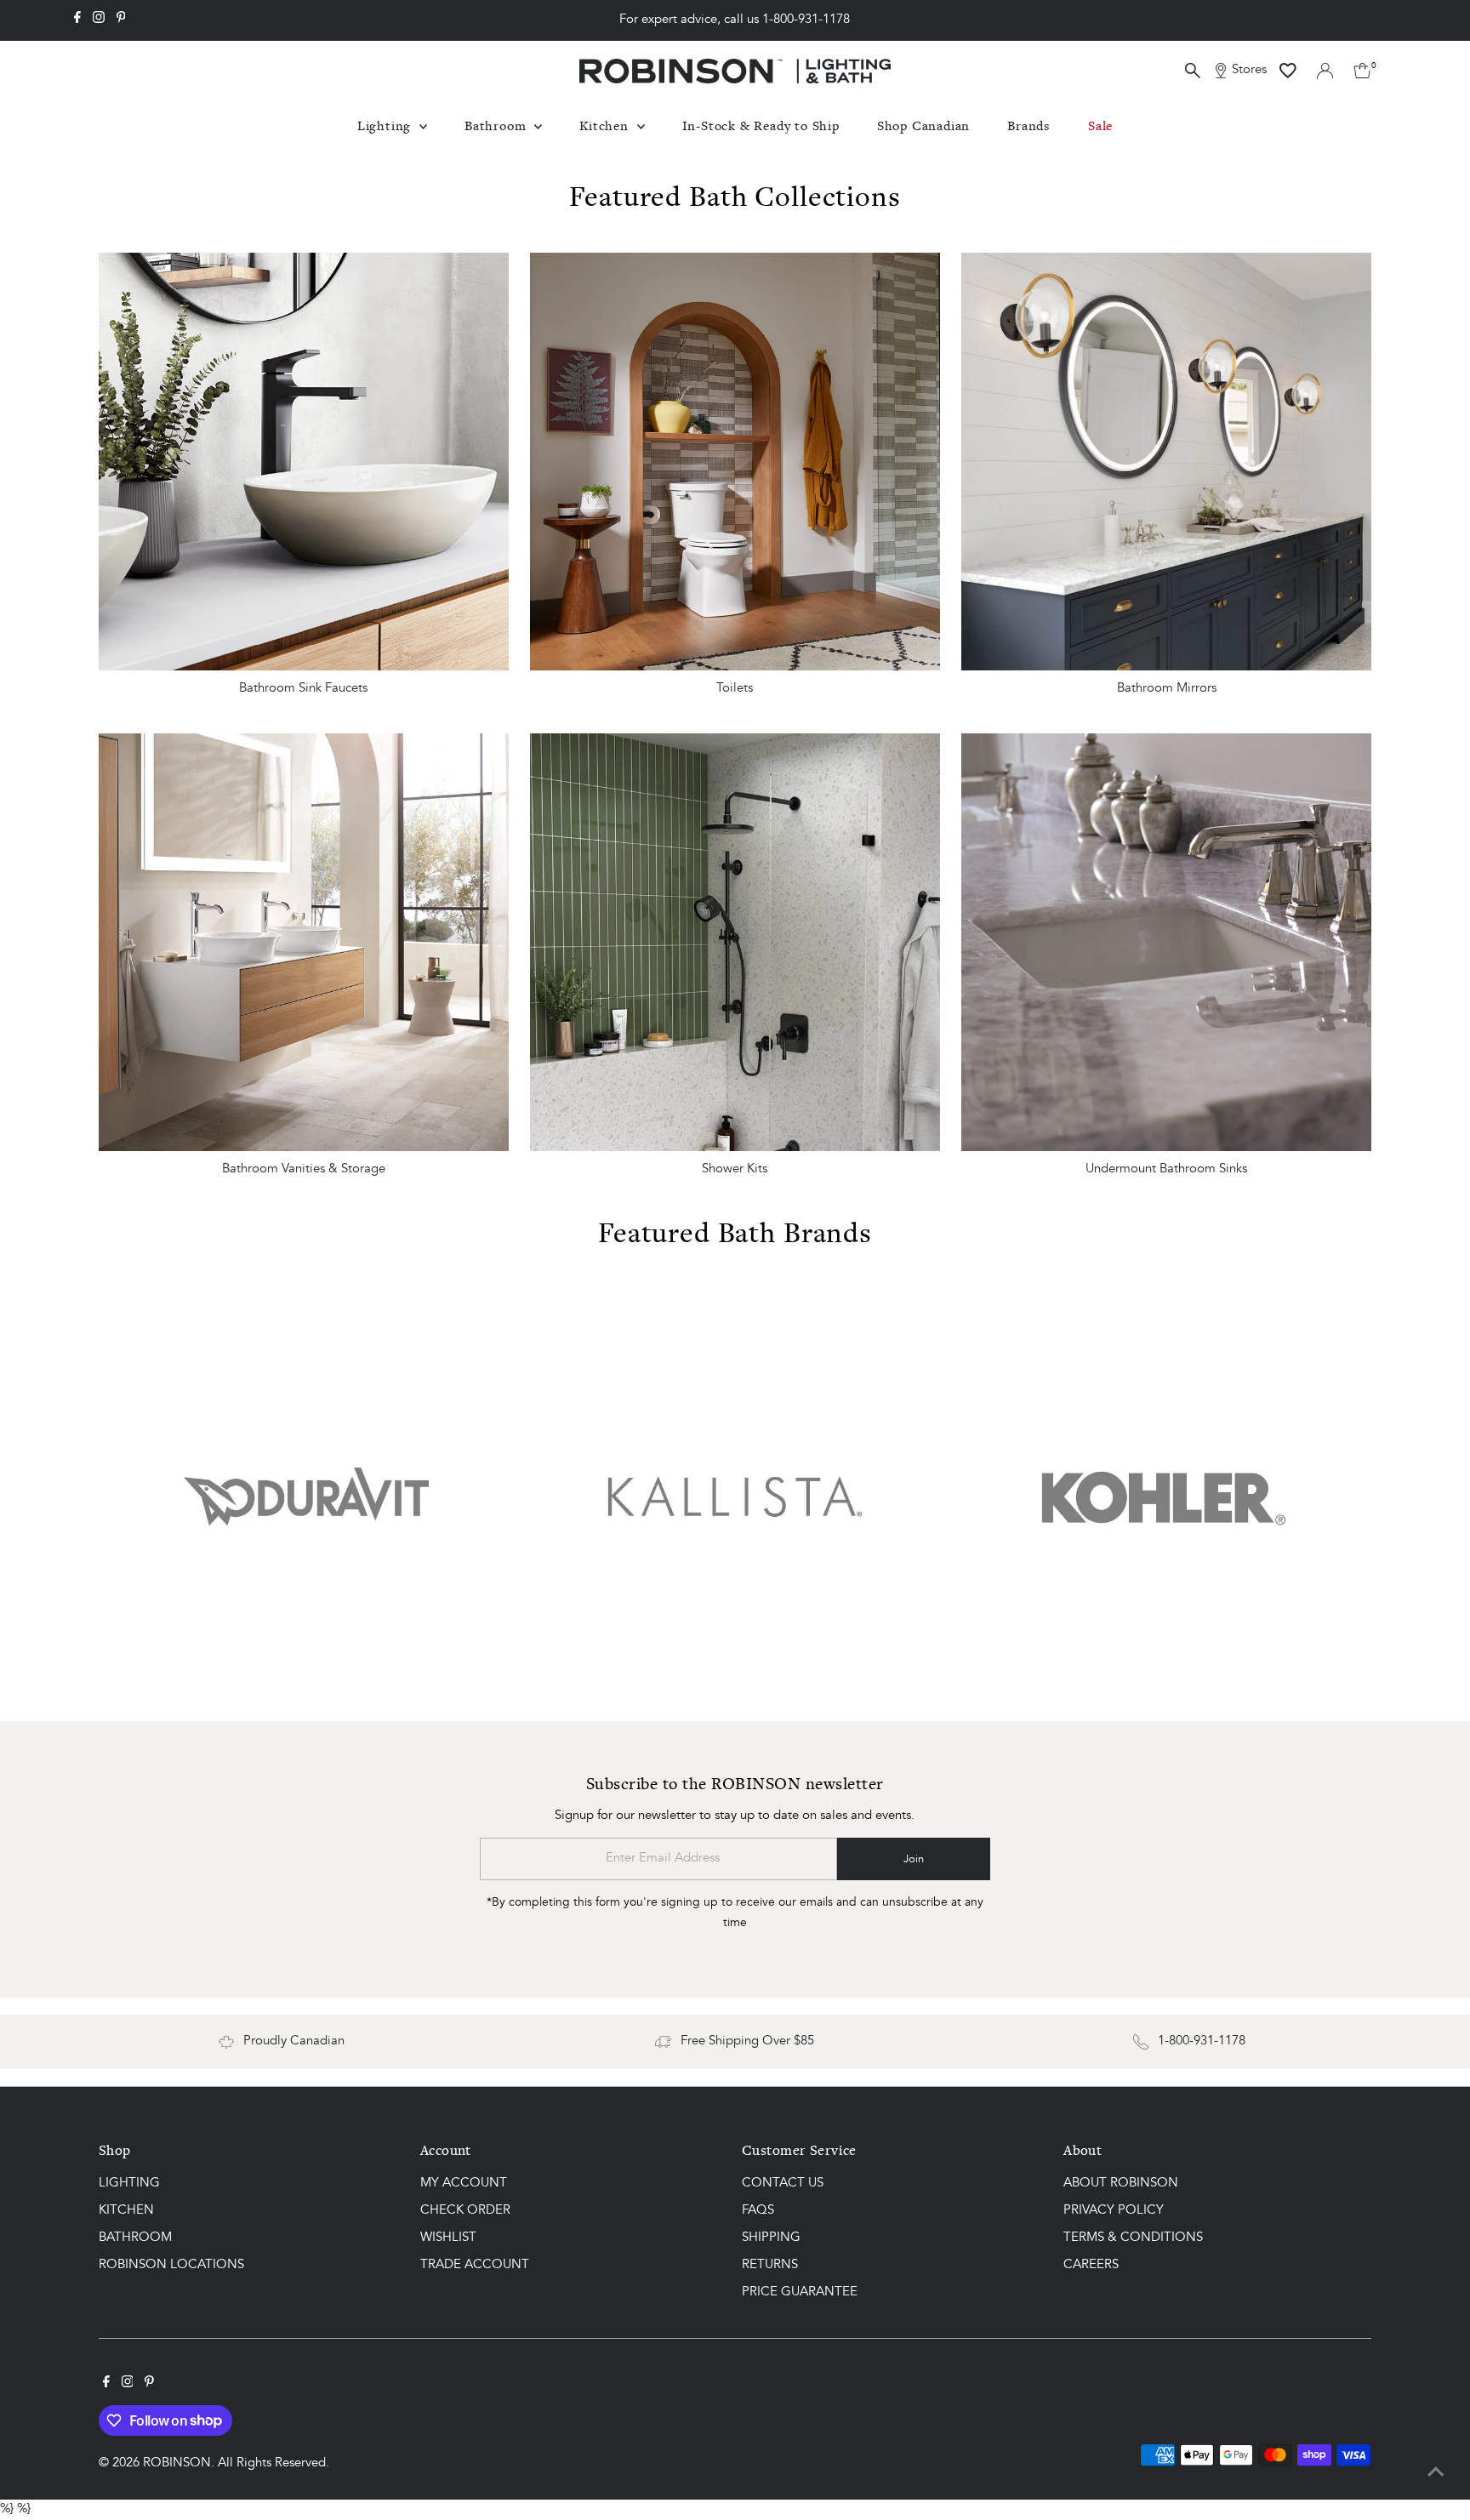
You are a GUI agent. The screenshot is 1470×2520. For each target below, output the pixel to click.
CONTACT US (783, 2184)
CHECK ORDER (465, 2211)
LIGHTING (129, 2184)
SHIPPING (771, 2238)
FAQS (758, 2211)
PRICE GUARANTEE (800, 2292)
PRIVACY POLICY (1114, 2211)
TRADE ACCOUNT (475, 2265)
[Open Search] (1193, 71)
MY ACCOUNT (464, 2184)
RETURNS (770, 2265)
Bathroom (497, 125)
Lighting (386, 125)
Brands (1029, 125)
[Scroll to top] (1436, 2473)
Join (914, 1859)
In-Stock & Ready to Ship (761, 125)
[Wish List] (1288, 71)
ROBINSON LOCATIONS (171, 2265)
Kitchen (606, 125)
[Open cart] (1362, 71)
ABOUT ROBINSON (1121, 2184)
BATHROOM (135, 2238)
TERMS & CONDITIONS (1133, 2238)
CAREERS (1091, 2265)
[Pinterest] (121, 20)
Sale (1100, 125)
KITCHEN (126, 2211)
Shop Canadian (923, 125)
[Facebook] (77, 20)
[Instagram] (99, 20)
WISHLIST (448, 2238)
